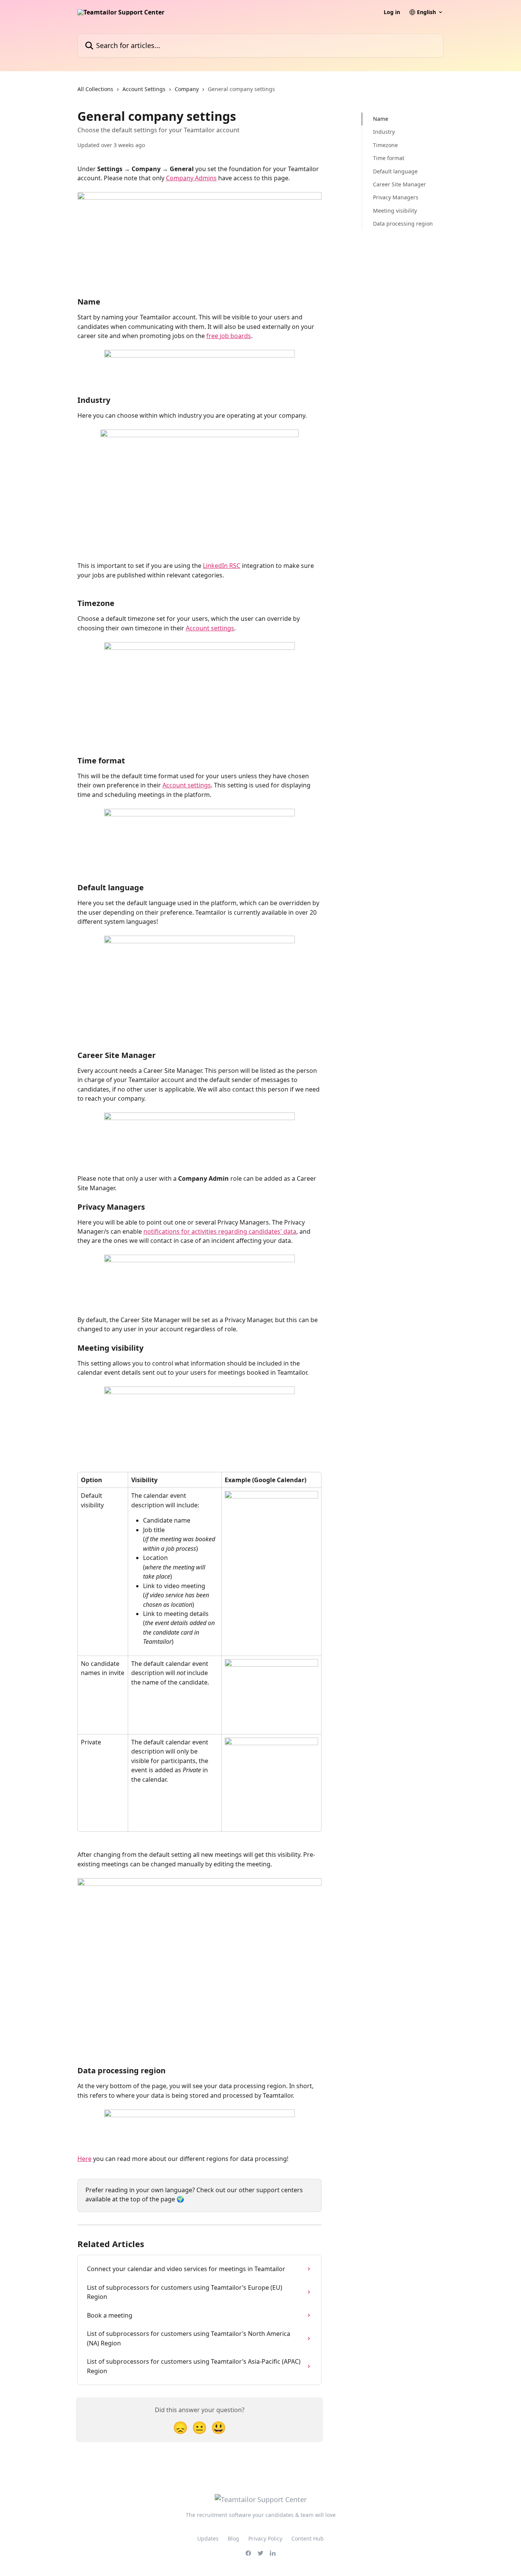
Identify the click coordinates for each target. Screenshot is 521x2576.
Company (187, 89)
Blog (233, 2538)
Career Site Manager (400, 184)
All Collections (95, 89)
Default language (395, 171)
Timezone (385, 145)
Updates (208, 2538)
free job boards (229, 336)
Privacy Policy (265, 2538)
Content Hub (308, 2538)
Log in (392, 12)
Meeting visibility (395, 211)
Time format (389, 158)
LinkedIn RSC (222, 566)
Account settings (210, 628)
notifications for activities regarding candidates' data (220, 1231)
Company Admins (191, 178)
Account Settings (144, 89)
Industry (384, 132)
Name (381, 119)
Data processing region (403, 224)
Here (84, 2159)
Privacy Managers (396, 197)
